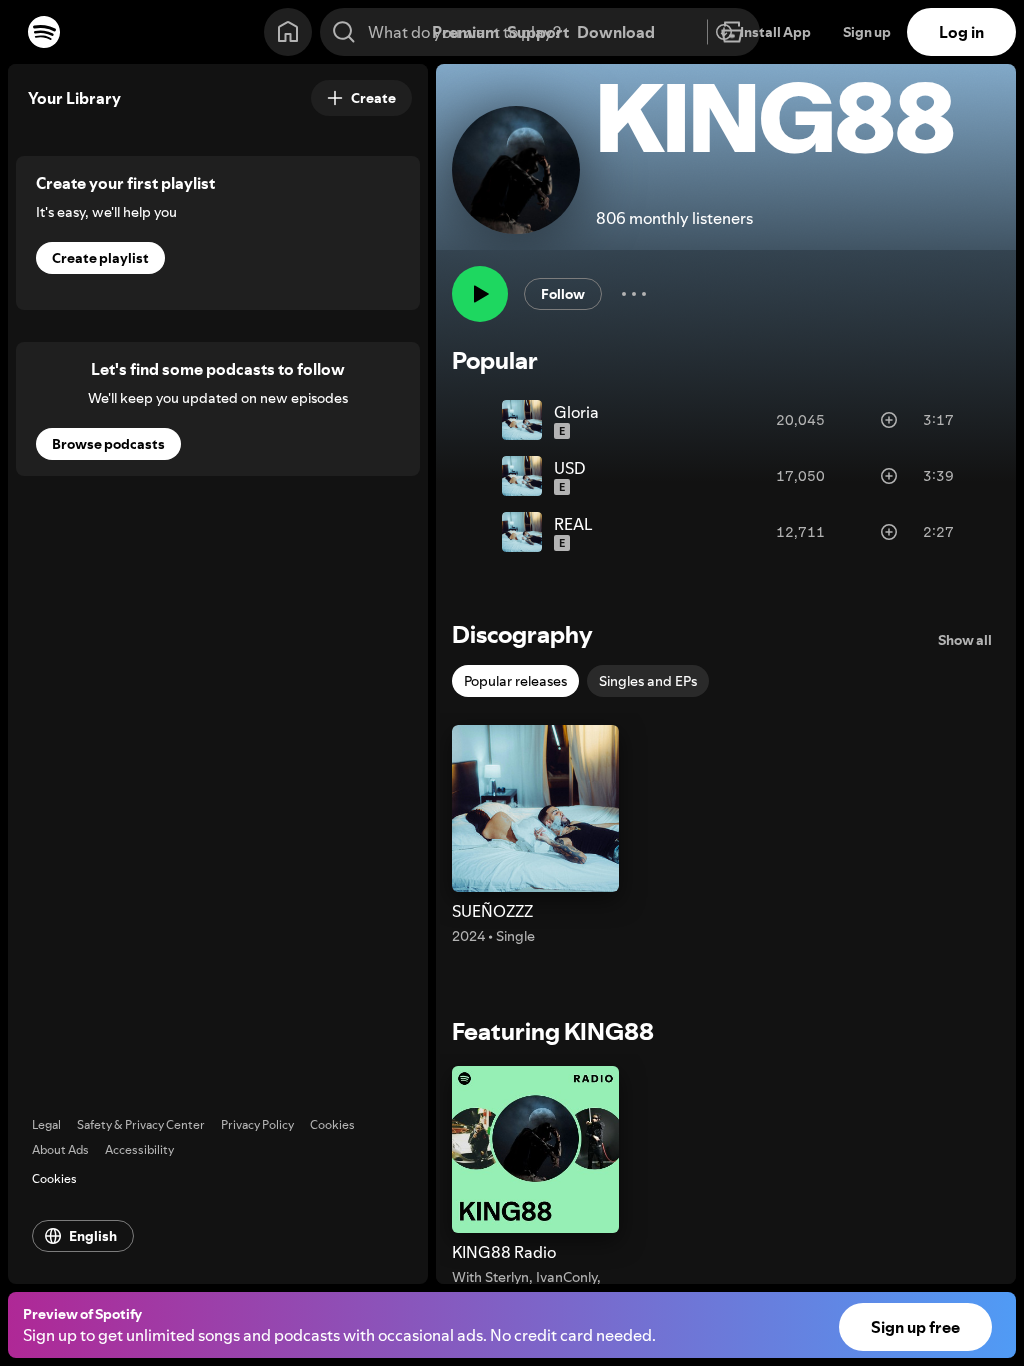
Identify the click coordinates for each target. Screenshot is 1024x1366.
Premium (465, 32)
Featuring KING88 (553, 1031)
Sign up (867, 32)
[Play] (480, 294)
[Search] (344, 32)
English (93, 1236)
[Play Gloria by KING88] (478, 420)
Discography (522, 634)
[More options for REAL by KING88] (974, 532)
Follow (563, 294)
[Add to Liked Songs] (889, 420)
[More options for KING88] (634, 294)
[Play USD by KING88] (478, 476)
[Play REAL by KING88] (478, 532)
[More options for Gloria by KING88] (974, 420)
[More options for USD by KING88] (974, 476)
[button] (535, 835)
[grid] (726, 476)
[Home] (288, 32)
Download (616, 32)
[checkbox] (515, 681)
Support (538, 32)
